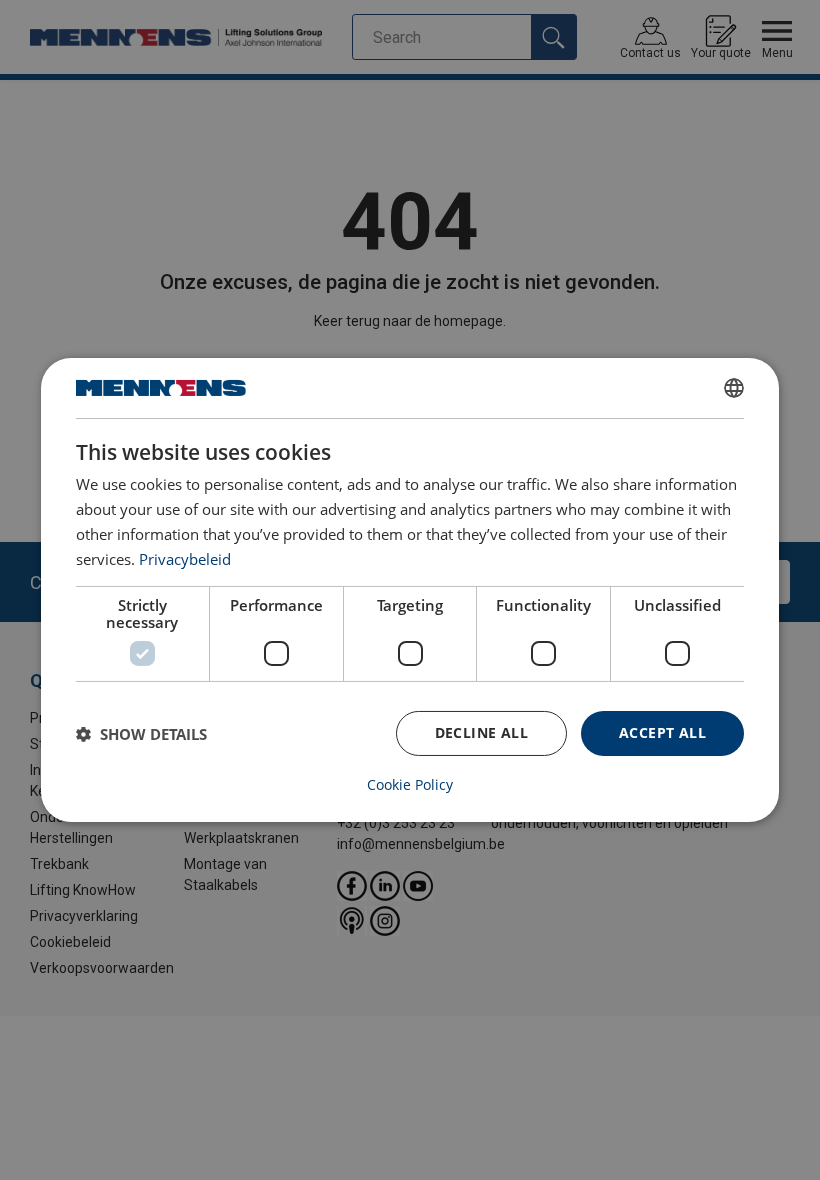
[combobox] (734, 388)
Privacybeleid (185, 559)
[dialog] (410, 590)
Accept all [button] (662, 732)
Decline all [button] (481, 732)
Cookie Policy (410, 785)
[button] (141, 734)
